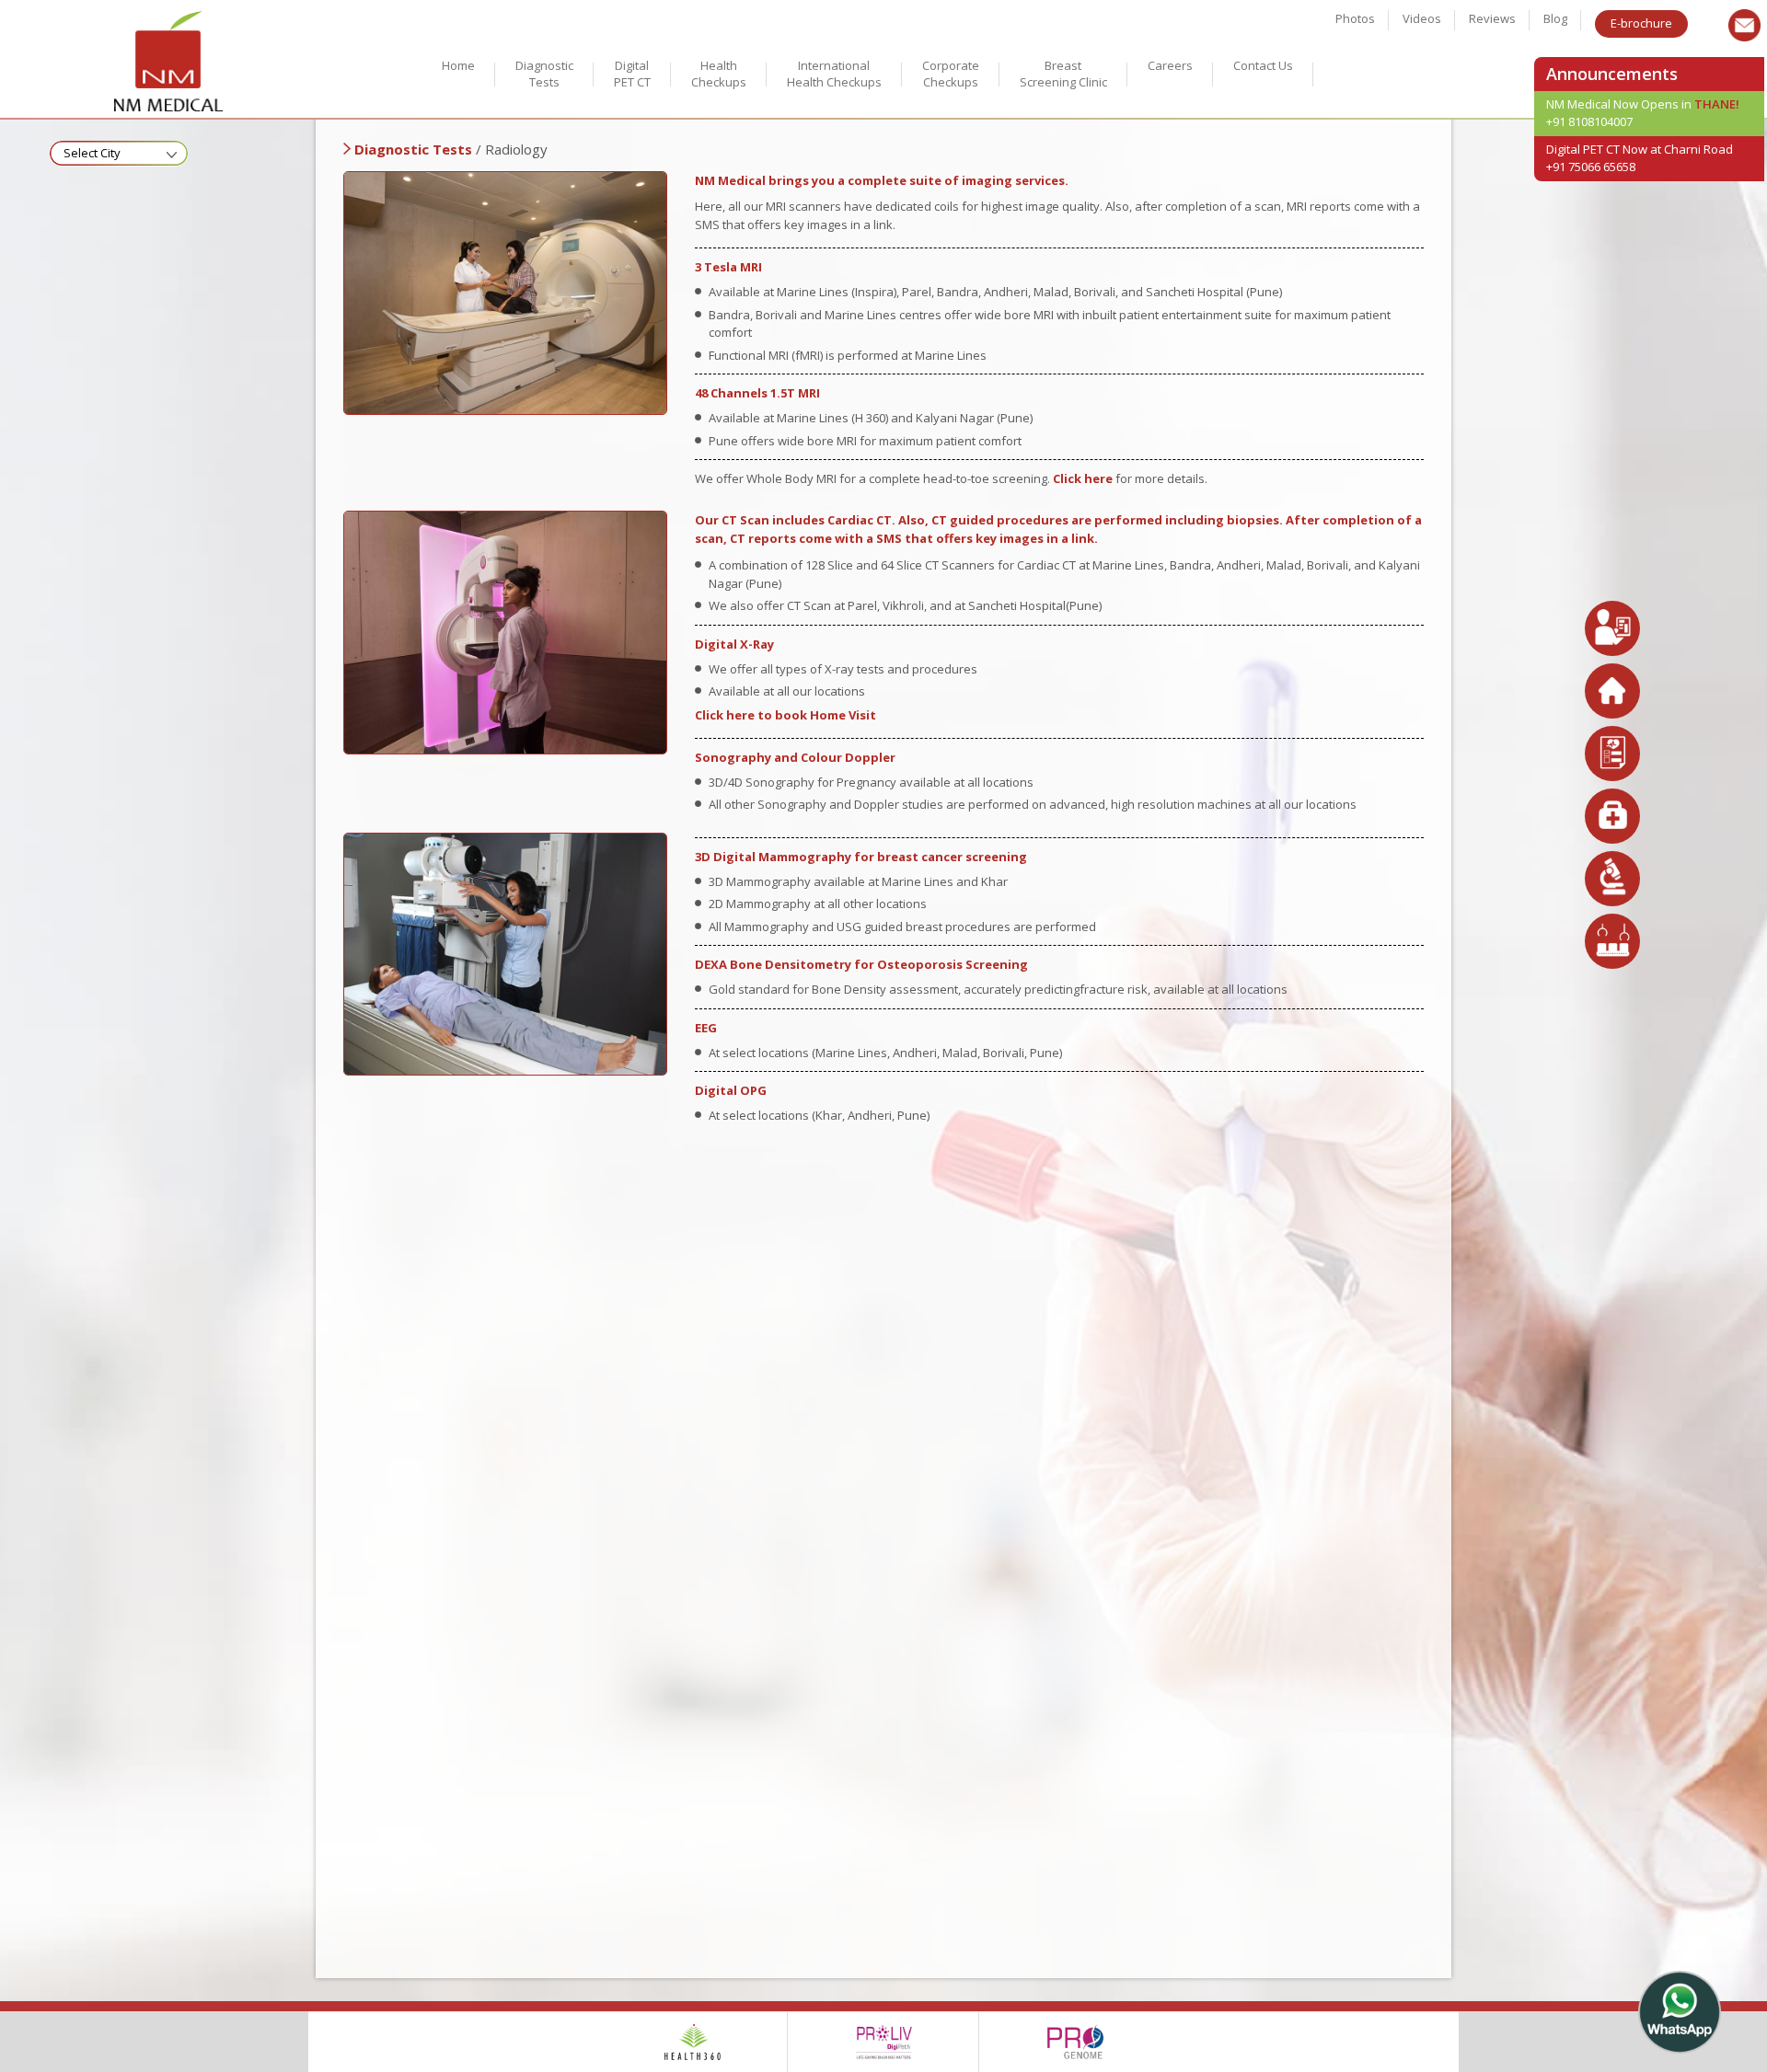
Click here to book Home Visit (785, 715)
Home (458, 65)
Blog (1555, 18)
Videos (1422, 18)
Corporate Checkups (951, 74)
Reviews (1492, 18)
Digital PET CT (632, 74)
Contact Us (1263, 65)
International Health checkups (834, 74)
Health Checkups (719, 74)
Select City (92, 153)
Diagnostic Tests (544, 74)
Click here (1083, 478)
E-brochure (1641, 23)
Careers (1170, 65)
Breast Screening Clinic (1063, 74)
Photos (1355, 18)
